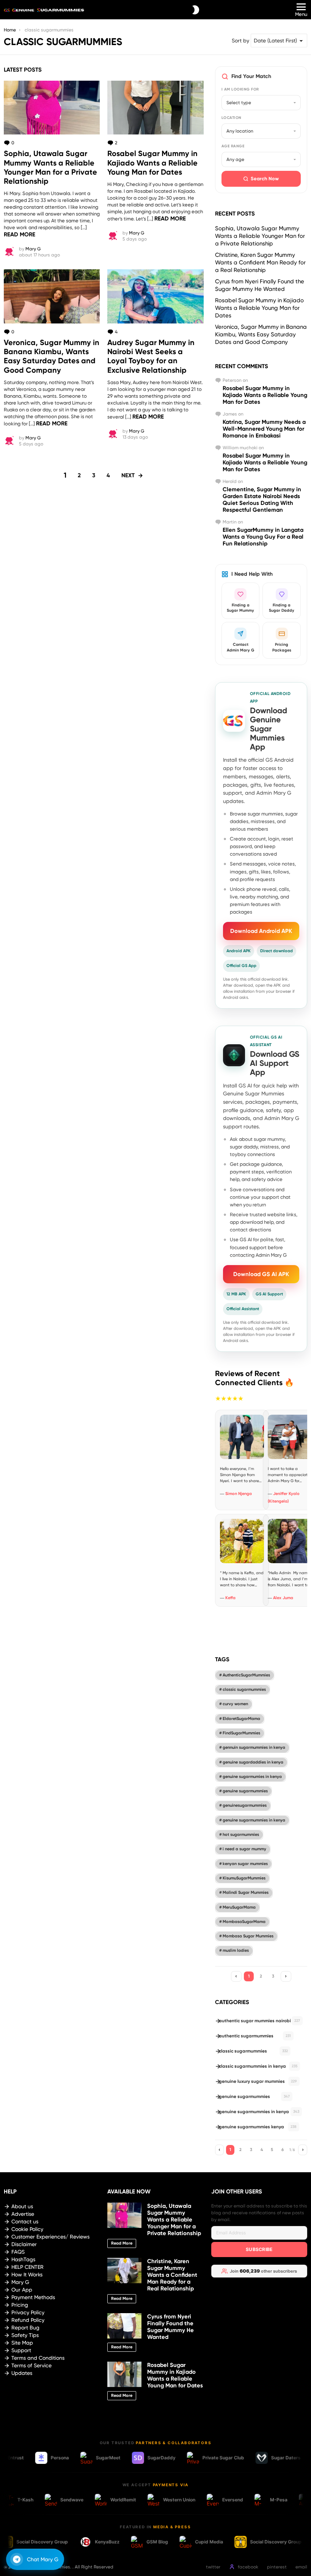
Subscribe (259, 2249)
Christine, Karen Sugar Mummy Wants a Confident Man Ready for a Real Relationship (260, 262)
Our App (22, 2290)
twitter (213, 2567)
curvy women (235, 1704)
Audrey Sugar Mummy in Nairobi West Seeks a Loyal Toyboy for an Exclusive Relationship (151, 356)
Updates (22, 2373)
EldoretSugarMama (241, 1719)
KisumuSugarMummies (244, 1878)
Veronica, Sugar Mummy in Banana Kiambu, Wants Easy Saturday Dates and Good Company (52, 356)
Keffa (230, 1598)
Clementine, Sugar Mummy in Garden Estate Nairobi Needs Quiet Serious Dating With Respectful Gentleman (262, 500)
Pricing (20, 2305)
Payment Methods (33, 2297)
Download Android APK (261, 931)
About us (22, 2206)
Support (21, 2350)
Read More (20, 234)
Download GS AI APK (261, 1274)
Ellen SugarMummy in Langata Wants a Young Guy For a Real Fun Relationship (263, 537)
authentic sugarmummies (255, 2036)
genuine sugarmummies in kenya (254, 1820)
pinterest (277, 2567)
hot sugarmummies (241, 1835)
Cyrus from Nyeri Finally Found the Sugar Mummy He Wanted (170, 2327)
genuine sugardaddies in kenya (253, 1762)
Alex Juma (283, 1598)
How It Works (27, 2275)
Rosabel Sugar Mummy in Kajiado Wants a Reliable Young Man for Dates (152, 162)
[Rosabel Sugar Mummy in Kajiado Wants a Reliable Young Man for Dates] (155, 108)
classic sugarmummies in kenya (258, 2066)
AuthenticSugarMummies (246, 1675)
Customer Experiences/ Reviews (50, 2237)
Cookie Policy (27, 2229)
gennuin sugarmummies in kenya (254, 1747)
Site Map (22, 2343)
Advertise (23, 2214)
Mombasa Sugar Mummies (248, 1936)
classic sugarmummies (244, 1689)
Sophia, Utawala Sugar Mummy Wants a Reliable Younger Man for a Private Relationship (50, 167)
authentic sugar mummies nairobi (259, 2021)
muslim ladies (236, 1950)
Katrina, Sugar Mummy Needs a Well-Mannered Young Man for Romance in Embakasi (264, 429)
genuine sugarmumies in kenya (252, 1777)
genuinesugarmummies (245, 1805)
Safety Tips (25, 2335)
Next (128, 475)
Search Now (265, 179)
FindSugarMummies (241, 1733)
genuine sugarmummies (245, 1791)
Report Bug (25, 2328)
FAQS (18, 2252)
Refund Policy (28, 2320)
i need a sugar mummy (244, 1849)
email (301, 2567)
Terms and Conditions (38, 2358)
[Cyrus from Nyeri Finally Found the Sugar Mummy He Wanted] (124, 2326)
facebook (247, 2567)
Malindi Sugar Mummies (246, 1893)
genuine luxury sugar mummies (258, 2081)
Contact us (25, 2221)
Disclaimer (24, 2244)
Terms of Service (31, 2365)
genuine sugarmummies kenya (258, 2127)
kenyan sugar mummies (245, 1864)
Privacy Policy (28, 2312)
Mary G (20, 2282)
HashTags (23, 2259)
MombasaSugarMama (244, 1922)
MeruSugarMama (239, 1907)
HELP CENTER (27, 2267)
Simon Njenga (239, 1494)
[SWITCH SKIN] (196, 10)
